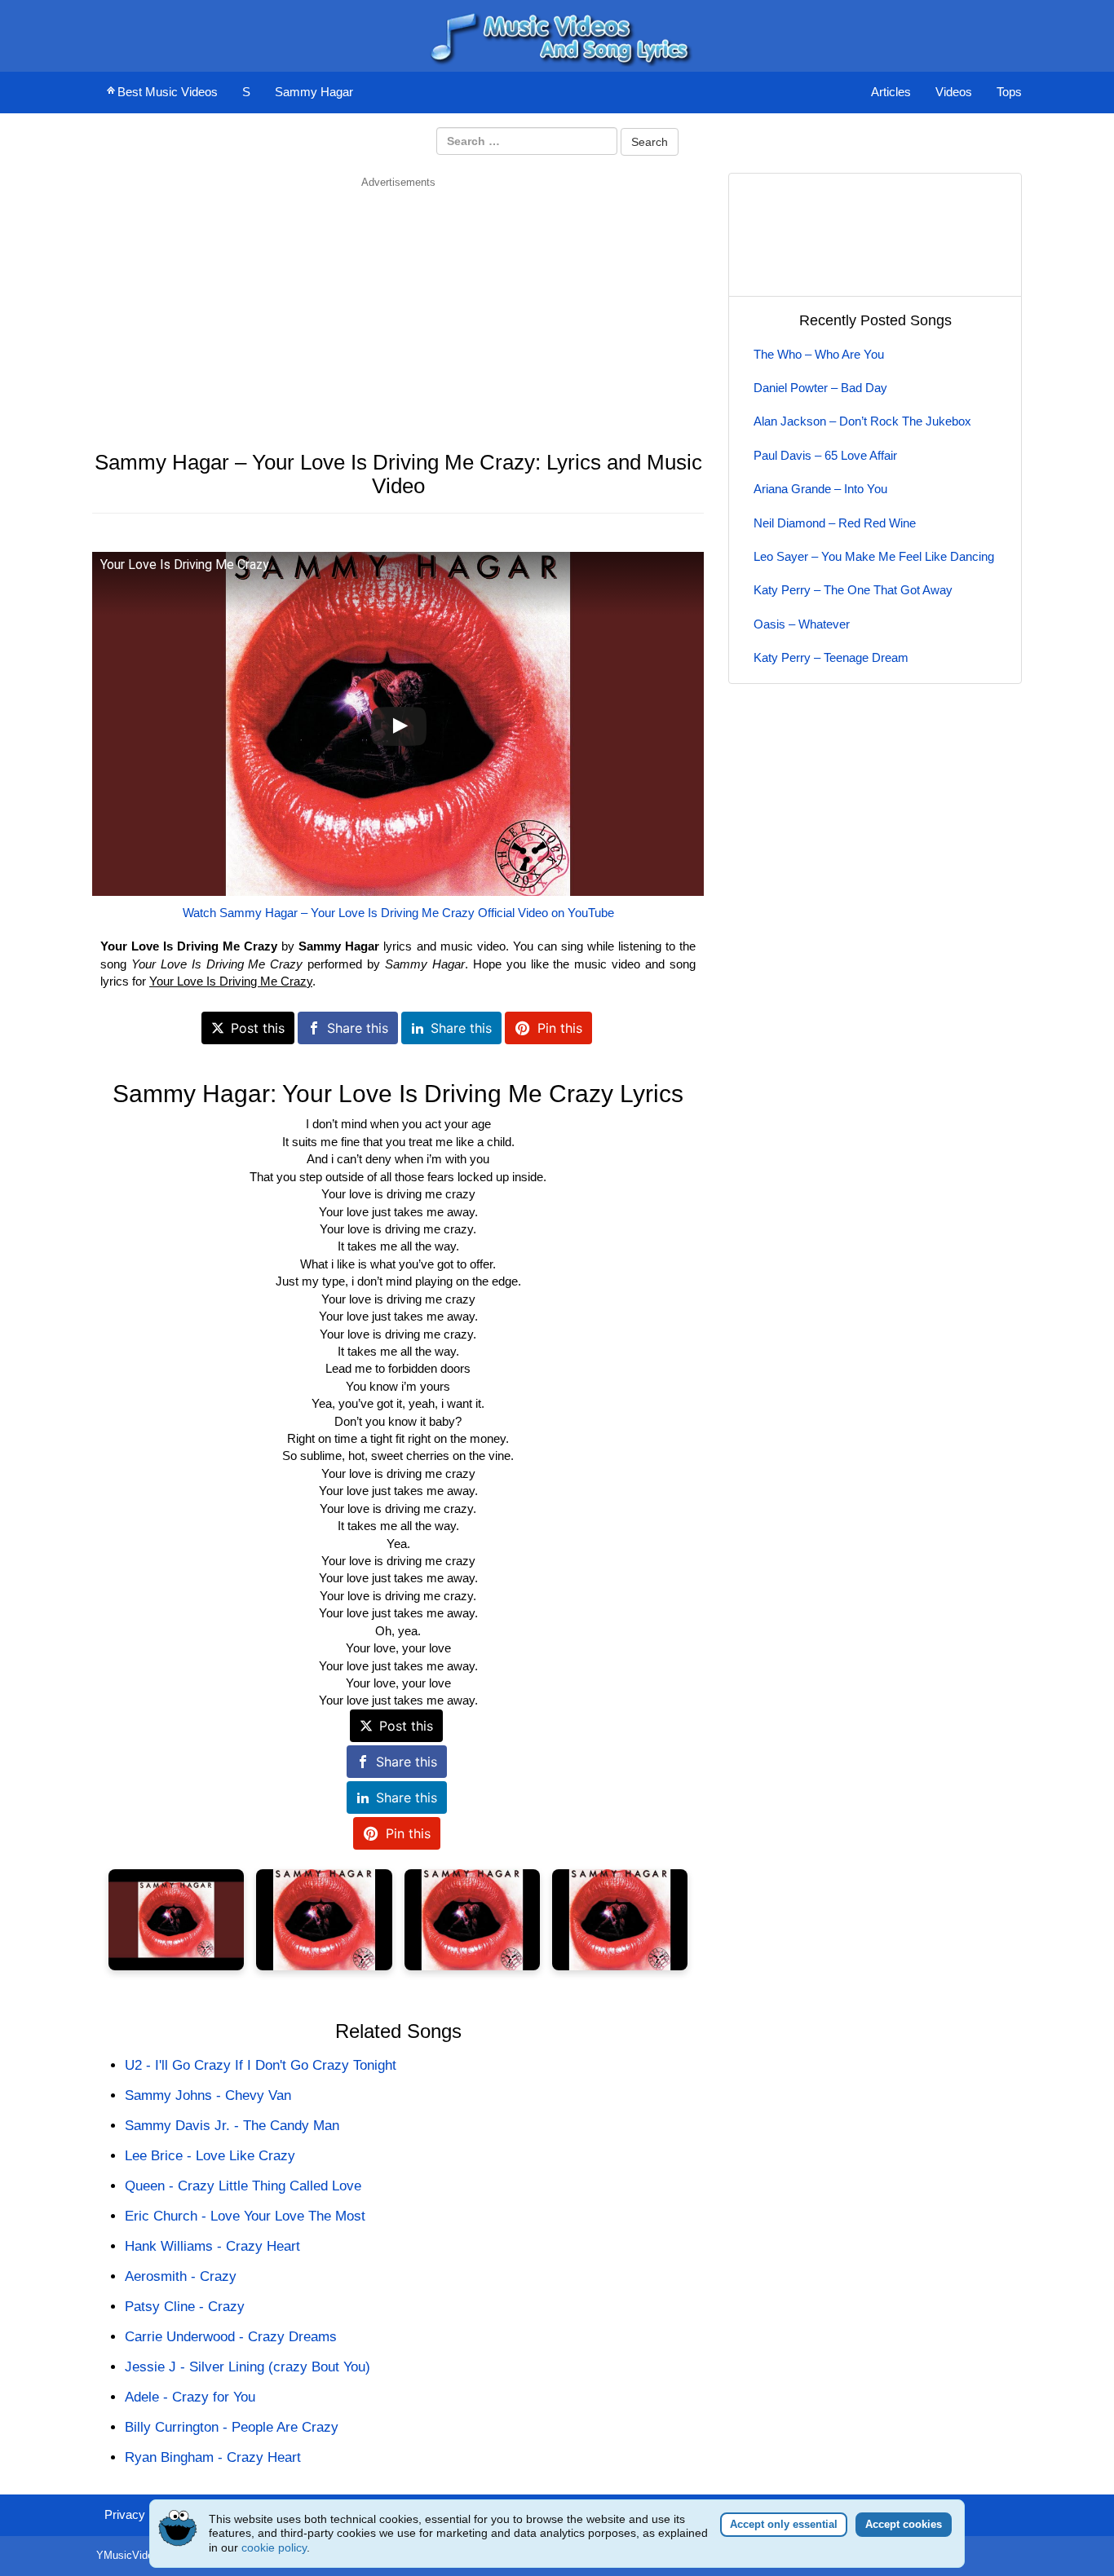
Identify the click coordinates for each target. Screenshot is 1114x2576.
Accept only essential (784, 2524)
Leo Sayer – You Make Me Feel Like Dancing (874, 556)
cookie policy (274, 2547)
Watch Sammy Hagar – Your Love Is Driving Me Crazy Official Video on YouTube (398, 913)
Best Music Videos (168, 92)
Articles (891, 92)
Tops (1009, 92)
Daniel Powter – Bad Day (820, 388)
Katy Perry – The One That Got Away (853, 590)
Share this (358, 1028)
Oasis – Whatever (802, 624)
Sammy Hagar (314, 92)
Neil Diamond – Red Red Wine (835, 523)
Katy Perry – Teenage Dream (831, 657)
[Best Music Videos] (557, 35)
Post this (258, 1028)
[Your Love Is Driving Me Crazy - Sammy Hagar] (176, 1920)
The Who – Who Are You (819, 354)
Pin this (560, 1028)
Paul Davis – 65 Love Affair (825, 455)
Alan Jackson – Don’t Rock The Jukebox (862, 421)
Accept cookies (904, 2524)
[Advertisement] (398, 304)
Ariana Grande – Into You (820, 489)
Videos (954, 92)
